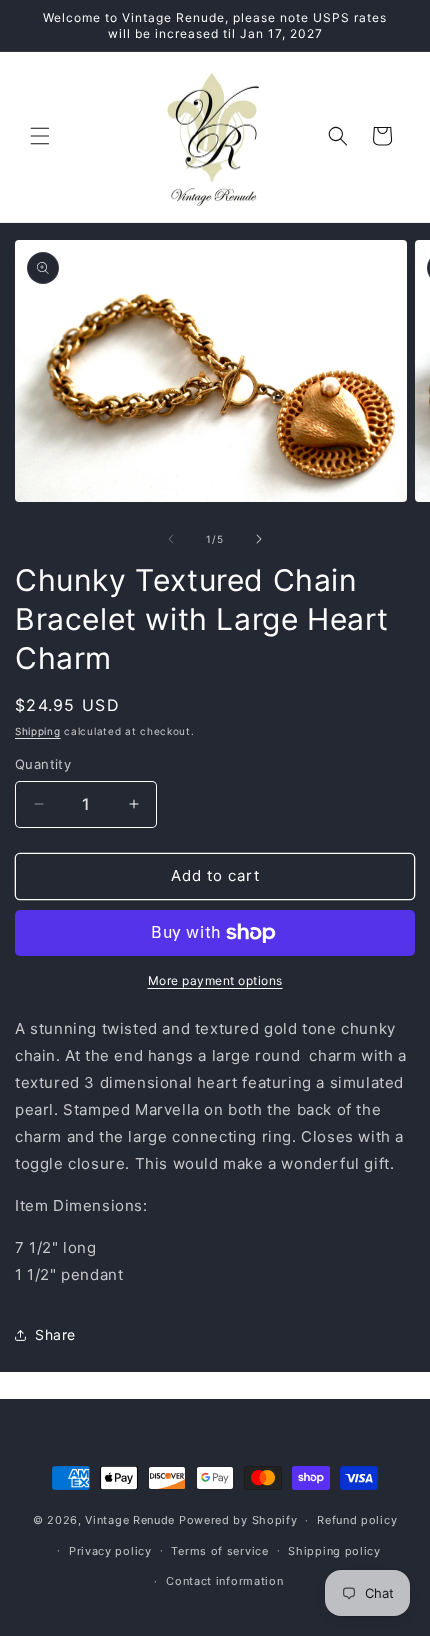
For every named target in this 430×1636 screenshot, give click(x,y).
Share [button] (55, 1334)
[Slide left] (171, 539)
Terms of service (219, 1551)
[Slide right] (259, 539)
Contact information (224, 1581)
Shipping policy (334, 1551)
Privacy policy (110, 1551)
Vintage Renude (130, 1520)
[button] (40, 136)
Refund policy (357, 1520)
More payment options (215, 980)
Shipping (38, 731)
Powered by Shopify (238, 1520)
